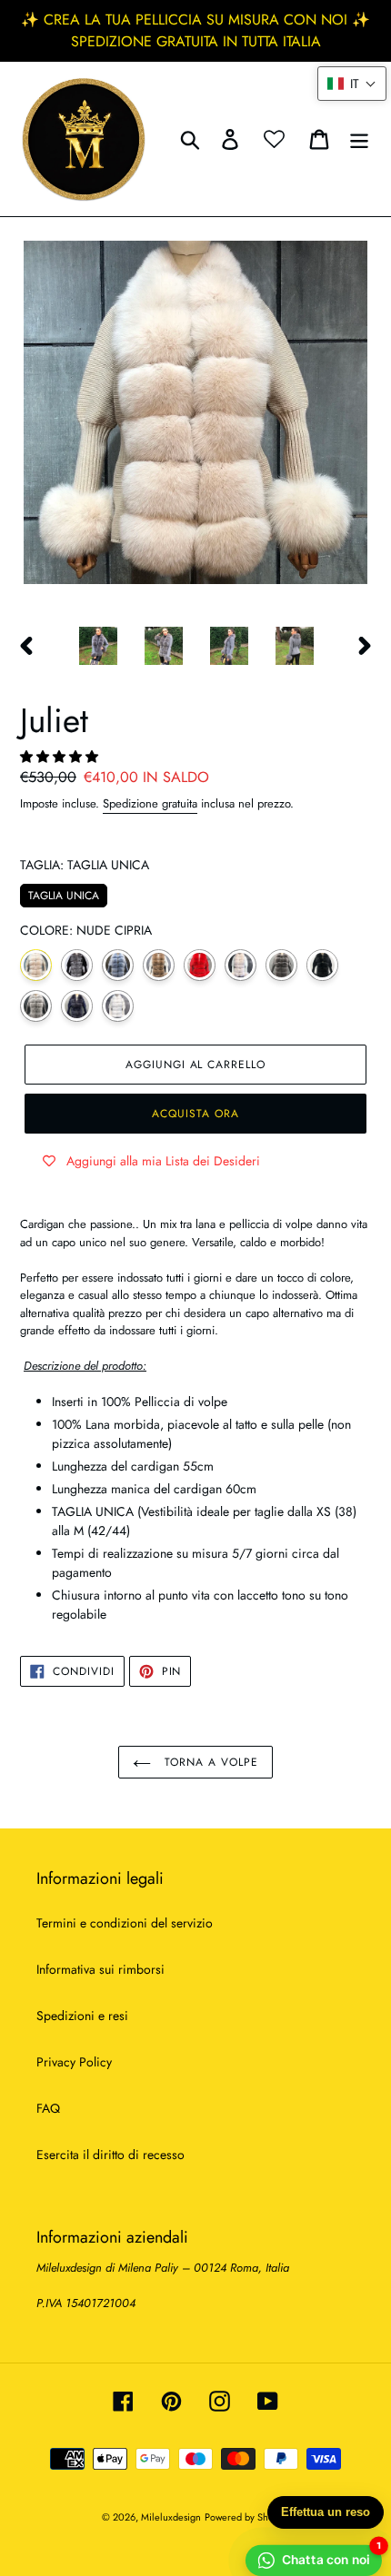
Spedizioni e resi (82, 2016)
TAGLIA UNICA (64, 894)
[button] (61, 757)
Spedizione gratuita (150, 803)
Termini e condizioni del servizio (125, 1923)
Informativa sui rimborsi (100, 1969)
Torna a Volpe (209, 1762)
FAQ (48, 2108)
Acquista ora (195, 1114)
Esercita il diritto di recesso (110, 2155)
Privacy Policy (74, 2062)
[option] (98, 646)
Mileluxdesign (171, 2517)
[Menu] (359, 139)
